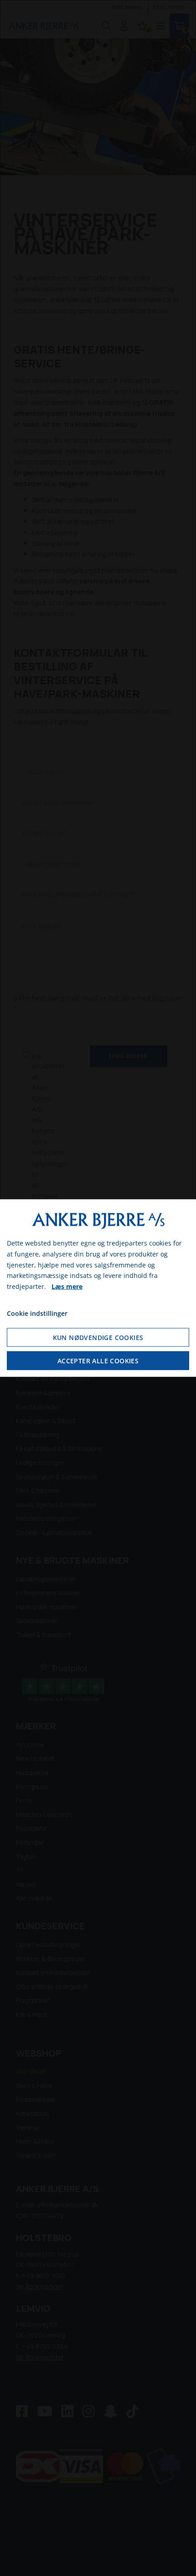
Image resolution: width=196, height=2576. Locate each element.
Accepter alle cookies (98, 1360)
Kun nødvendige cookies (98, 1337)
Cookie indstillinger (37, 1313)
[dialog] (98, 1288)
